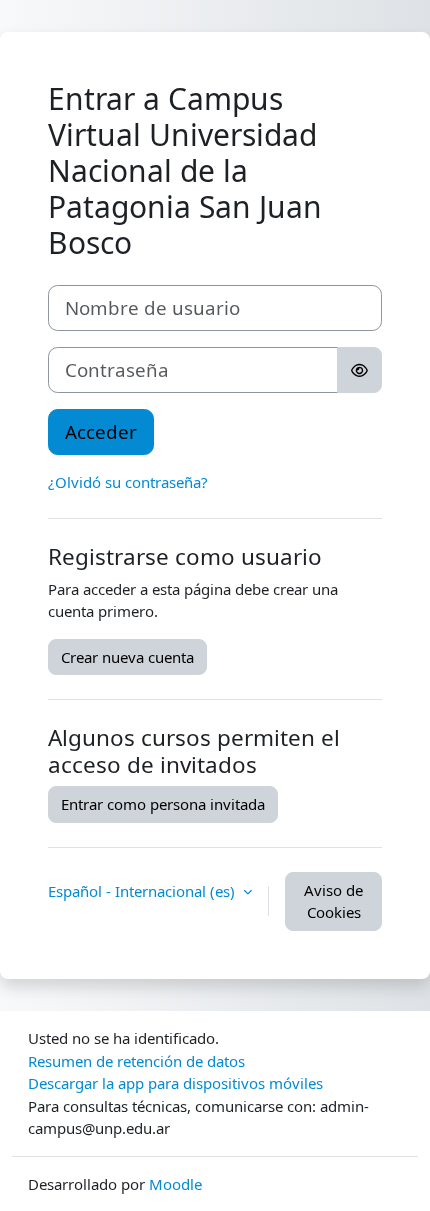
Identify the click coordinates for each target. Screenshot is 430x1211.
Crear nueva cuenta (127, 657)
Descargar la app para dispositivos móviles (175, 1083)
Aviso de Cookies (333, 901)
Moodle (175, 1184)
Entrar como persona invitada (163, 804)
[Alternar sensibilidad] (359, 370)
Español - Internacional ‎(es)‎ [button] (143, 891)
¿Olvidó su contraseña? (128, 482)
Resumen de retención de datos (136, 1061)
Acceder (101, 431)
